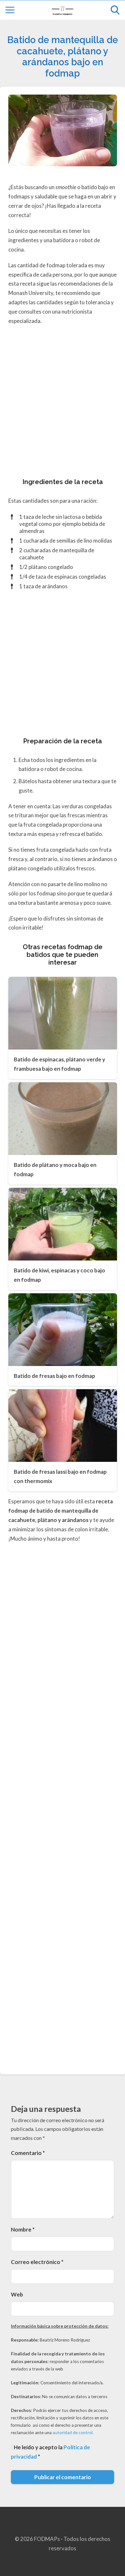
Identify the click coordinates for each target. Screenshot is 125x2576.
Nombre (23, 2229)
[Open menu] (10, 10)
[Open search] (115, 10)
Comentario (28, 2153)
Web (17, 2294)
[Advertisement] (63, 403)
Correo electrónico (37, 2262)
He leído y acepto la (50, 2452)
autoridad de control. (73, 2433)
